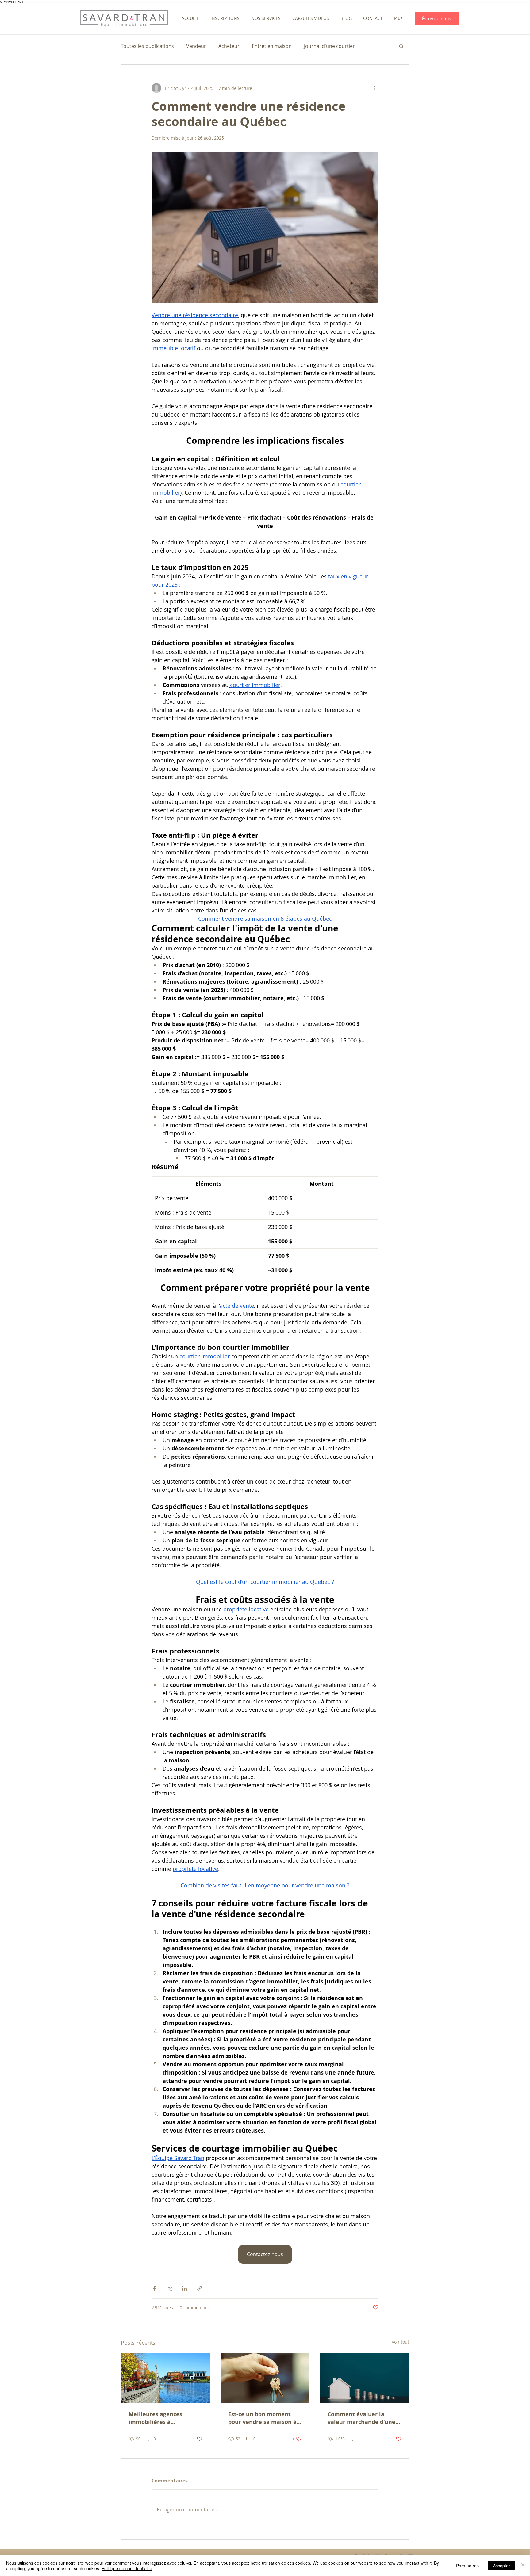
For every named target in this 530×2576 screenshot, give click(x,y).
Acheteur (229, 46)
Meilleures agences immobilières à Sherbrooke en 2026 (156, 2418)
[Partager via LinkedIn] (184, 2288)
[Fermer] (523, 2566)
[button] (225, 18)
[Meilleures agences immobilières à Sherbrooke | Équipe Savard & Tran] (165, 2378)
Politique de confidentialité (127, 2568)
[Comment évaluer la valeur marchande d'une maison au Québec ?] (365, 2378)
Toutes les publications (147, 46)
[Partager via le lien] (200, 2288)
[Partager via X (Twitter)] (169, 2288)
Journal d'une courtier (329, 46)
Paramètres (467, 2566)
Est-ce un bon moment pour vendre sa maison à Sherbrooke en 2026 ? (262, 2418)
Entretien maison (272, 46)
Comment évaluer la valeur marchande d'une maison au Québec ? (361, 2418)
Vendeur (196, 46)
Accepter (501, 2566)
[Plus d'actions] (375, 88)
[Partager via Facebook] (154, 2288)
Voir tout (400, 2342)
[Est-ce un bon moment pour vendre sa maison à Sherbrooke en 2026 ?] (265, 2378)
